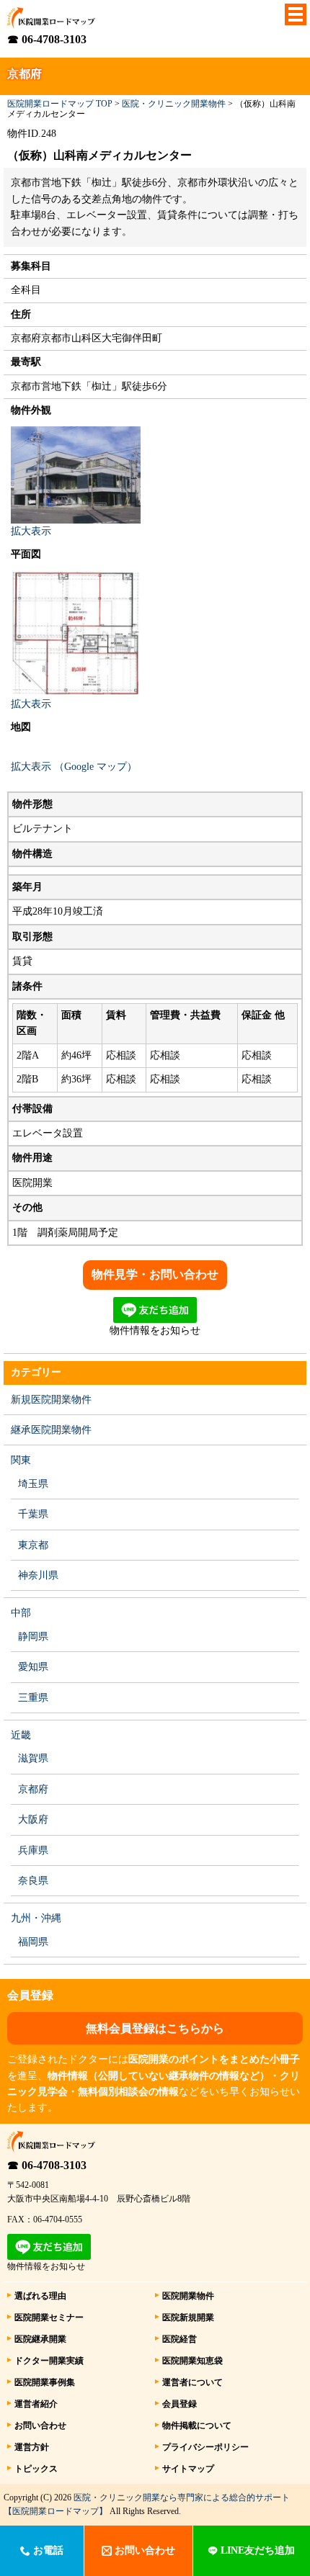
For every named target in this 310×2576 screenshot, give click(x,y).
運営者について (192, 2382)
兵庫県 (33, 1850)
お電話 (47, 2550)
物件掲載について (197, 2425)
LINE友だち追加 (256, 2550)
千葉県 (33, 1514)
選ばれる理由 (40, 2296)
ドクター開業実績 (49, 2361)
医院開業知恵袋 (192, 2361)
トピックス (36, 2469)
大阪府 (33, 1819)
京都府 (33, 1789)
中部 (21, 1613)
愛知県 (33, 1667)
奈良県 (33, 1881)
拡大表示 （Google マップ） (74, 767)
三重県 (33, 1698)
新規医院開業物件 (51, 1400)
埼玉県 (33, 1484)
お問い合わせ (40, 2425)
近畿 (21, 1735)
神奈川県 (38, 1575)
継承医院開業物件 (51, 1430)
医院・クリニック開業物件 (174, 104)
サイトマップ (188, 2469)
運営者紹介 (36, 2404)
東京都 (33, 1545)
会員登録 (180, 2404)
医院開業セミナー (49, 2317)
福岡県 (33, 1942)
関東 (21, 1460)
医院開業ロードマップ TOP (60, 104)
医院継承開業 (40, 2339)
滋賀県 (33, 1758)
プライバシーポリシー (205, 2447)
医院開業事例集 (45, 2382)
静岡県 (33, 1637)
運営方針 (32, 2447)
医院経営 (180, 2339)
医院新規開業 (188, 2317)
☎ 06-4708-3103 (47, 39)
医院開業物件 (188, 2296)
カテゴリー (36, 1372)
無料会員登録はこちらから (155, 2028)
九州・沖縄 (36, 1918)
